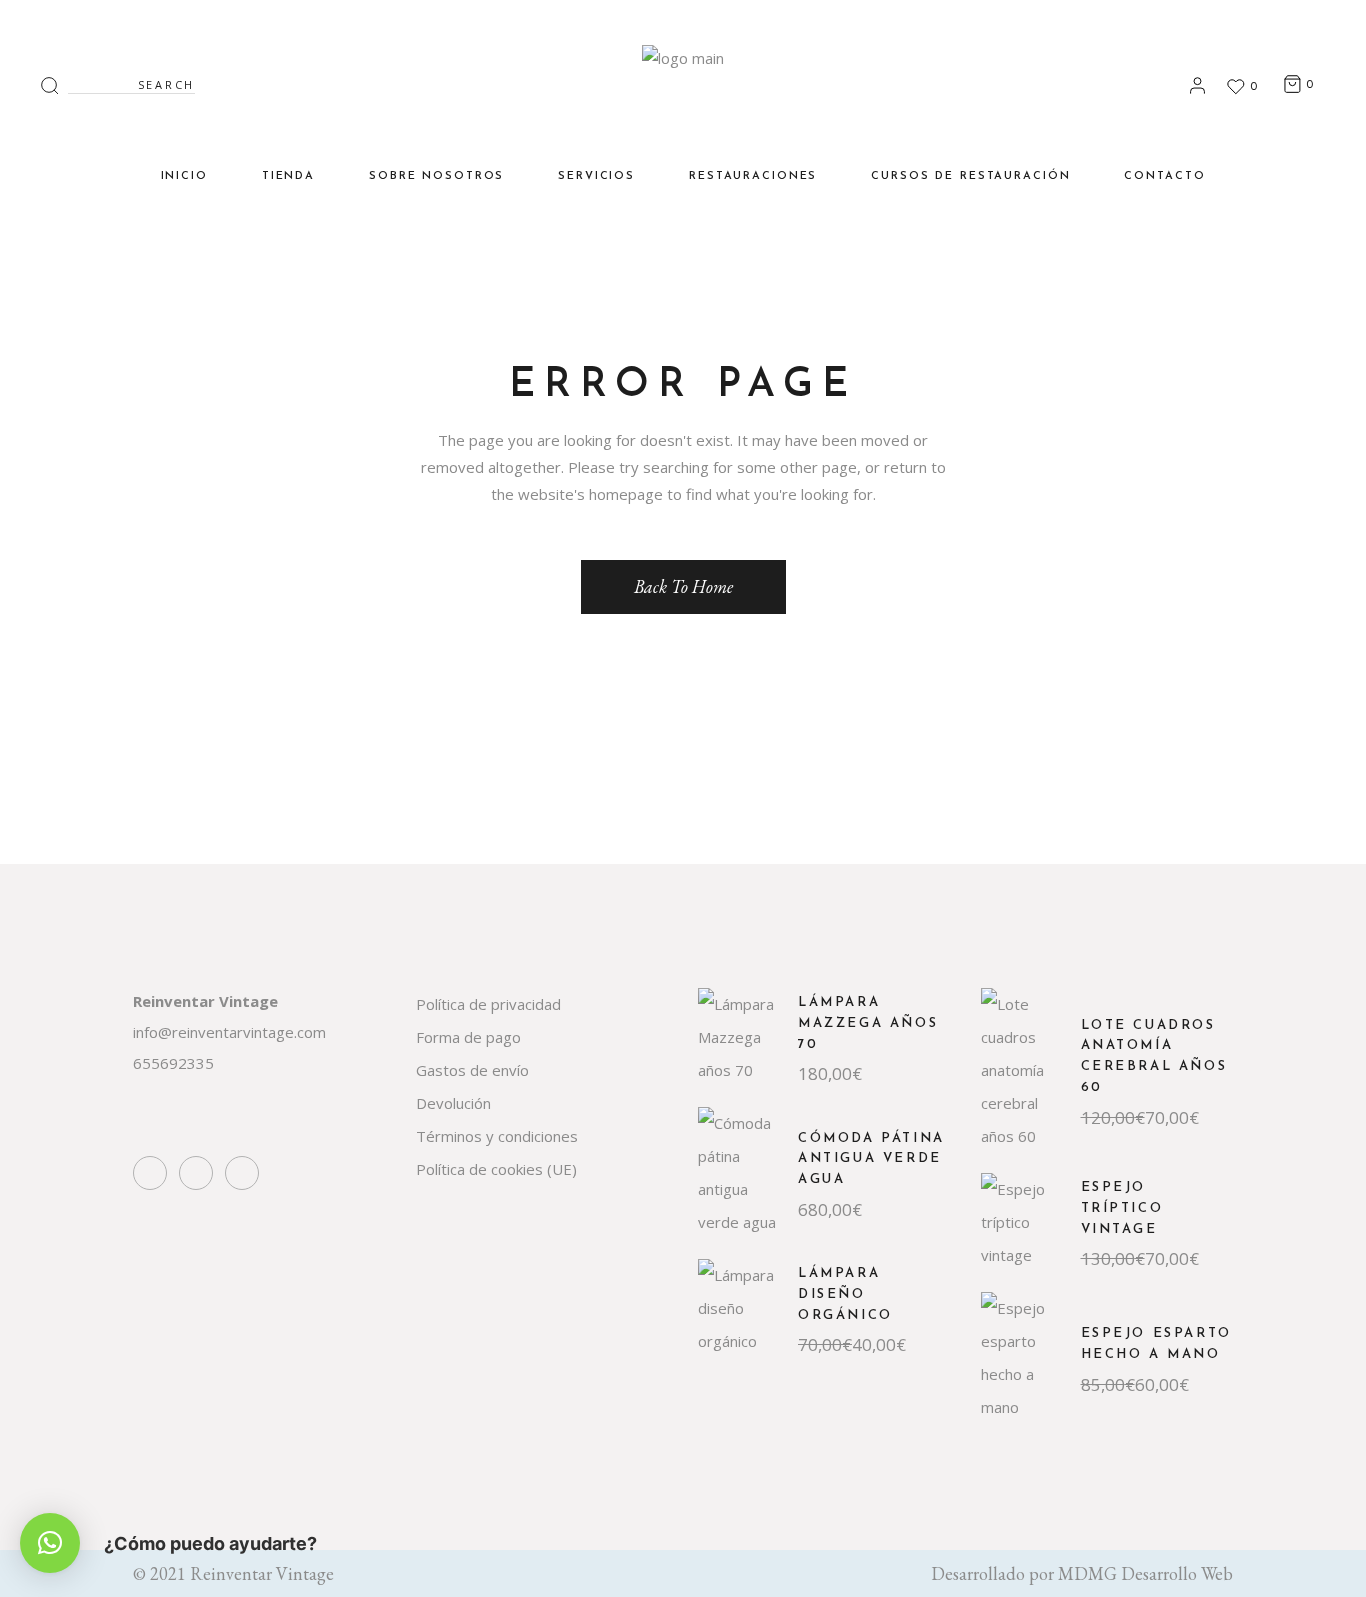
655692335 (173, 1063)
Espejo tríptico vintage (1122, 1208)
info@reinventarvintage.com (229, 1032)
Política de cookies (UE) (496, 1169)
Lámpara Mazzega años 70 (868, 1023)
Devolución (453, 1103)
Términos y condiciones (497, 1136)
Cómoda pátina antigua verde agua (871, 1159)
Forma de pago (468, 1037)
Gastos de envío (472, 1070)
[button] (50, 1543)
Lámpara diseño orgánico (845, 1294)
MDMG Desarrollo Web (1145, 1573)
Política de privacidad (488, 1004)
